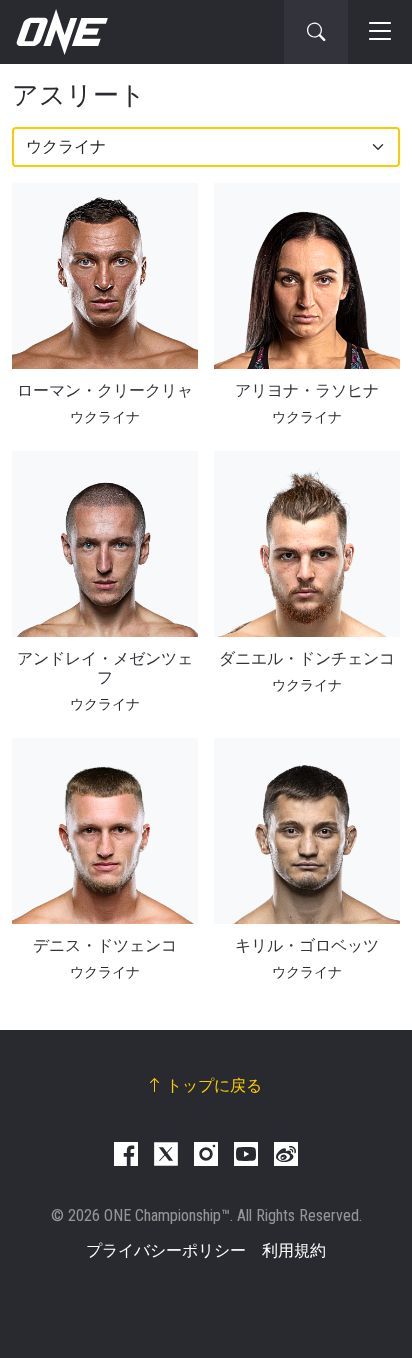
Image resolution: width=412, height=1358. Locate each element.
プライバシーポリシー (166, 1250)
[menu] (380, 32)
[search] (316, 32)
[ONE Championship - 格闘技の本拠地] (60, 32)
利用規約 (294, 1250)
